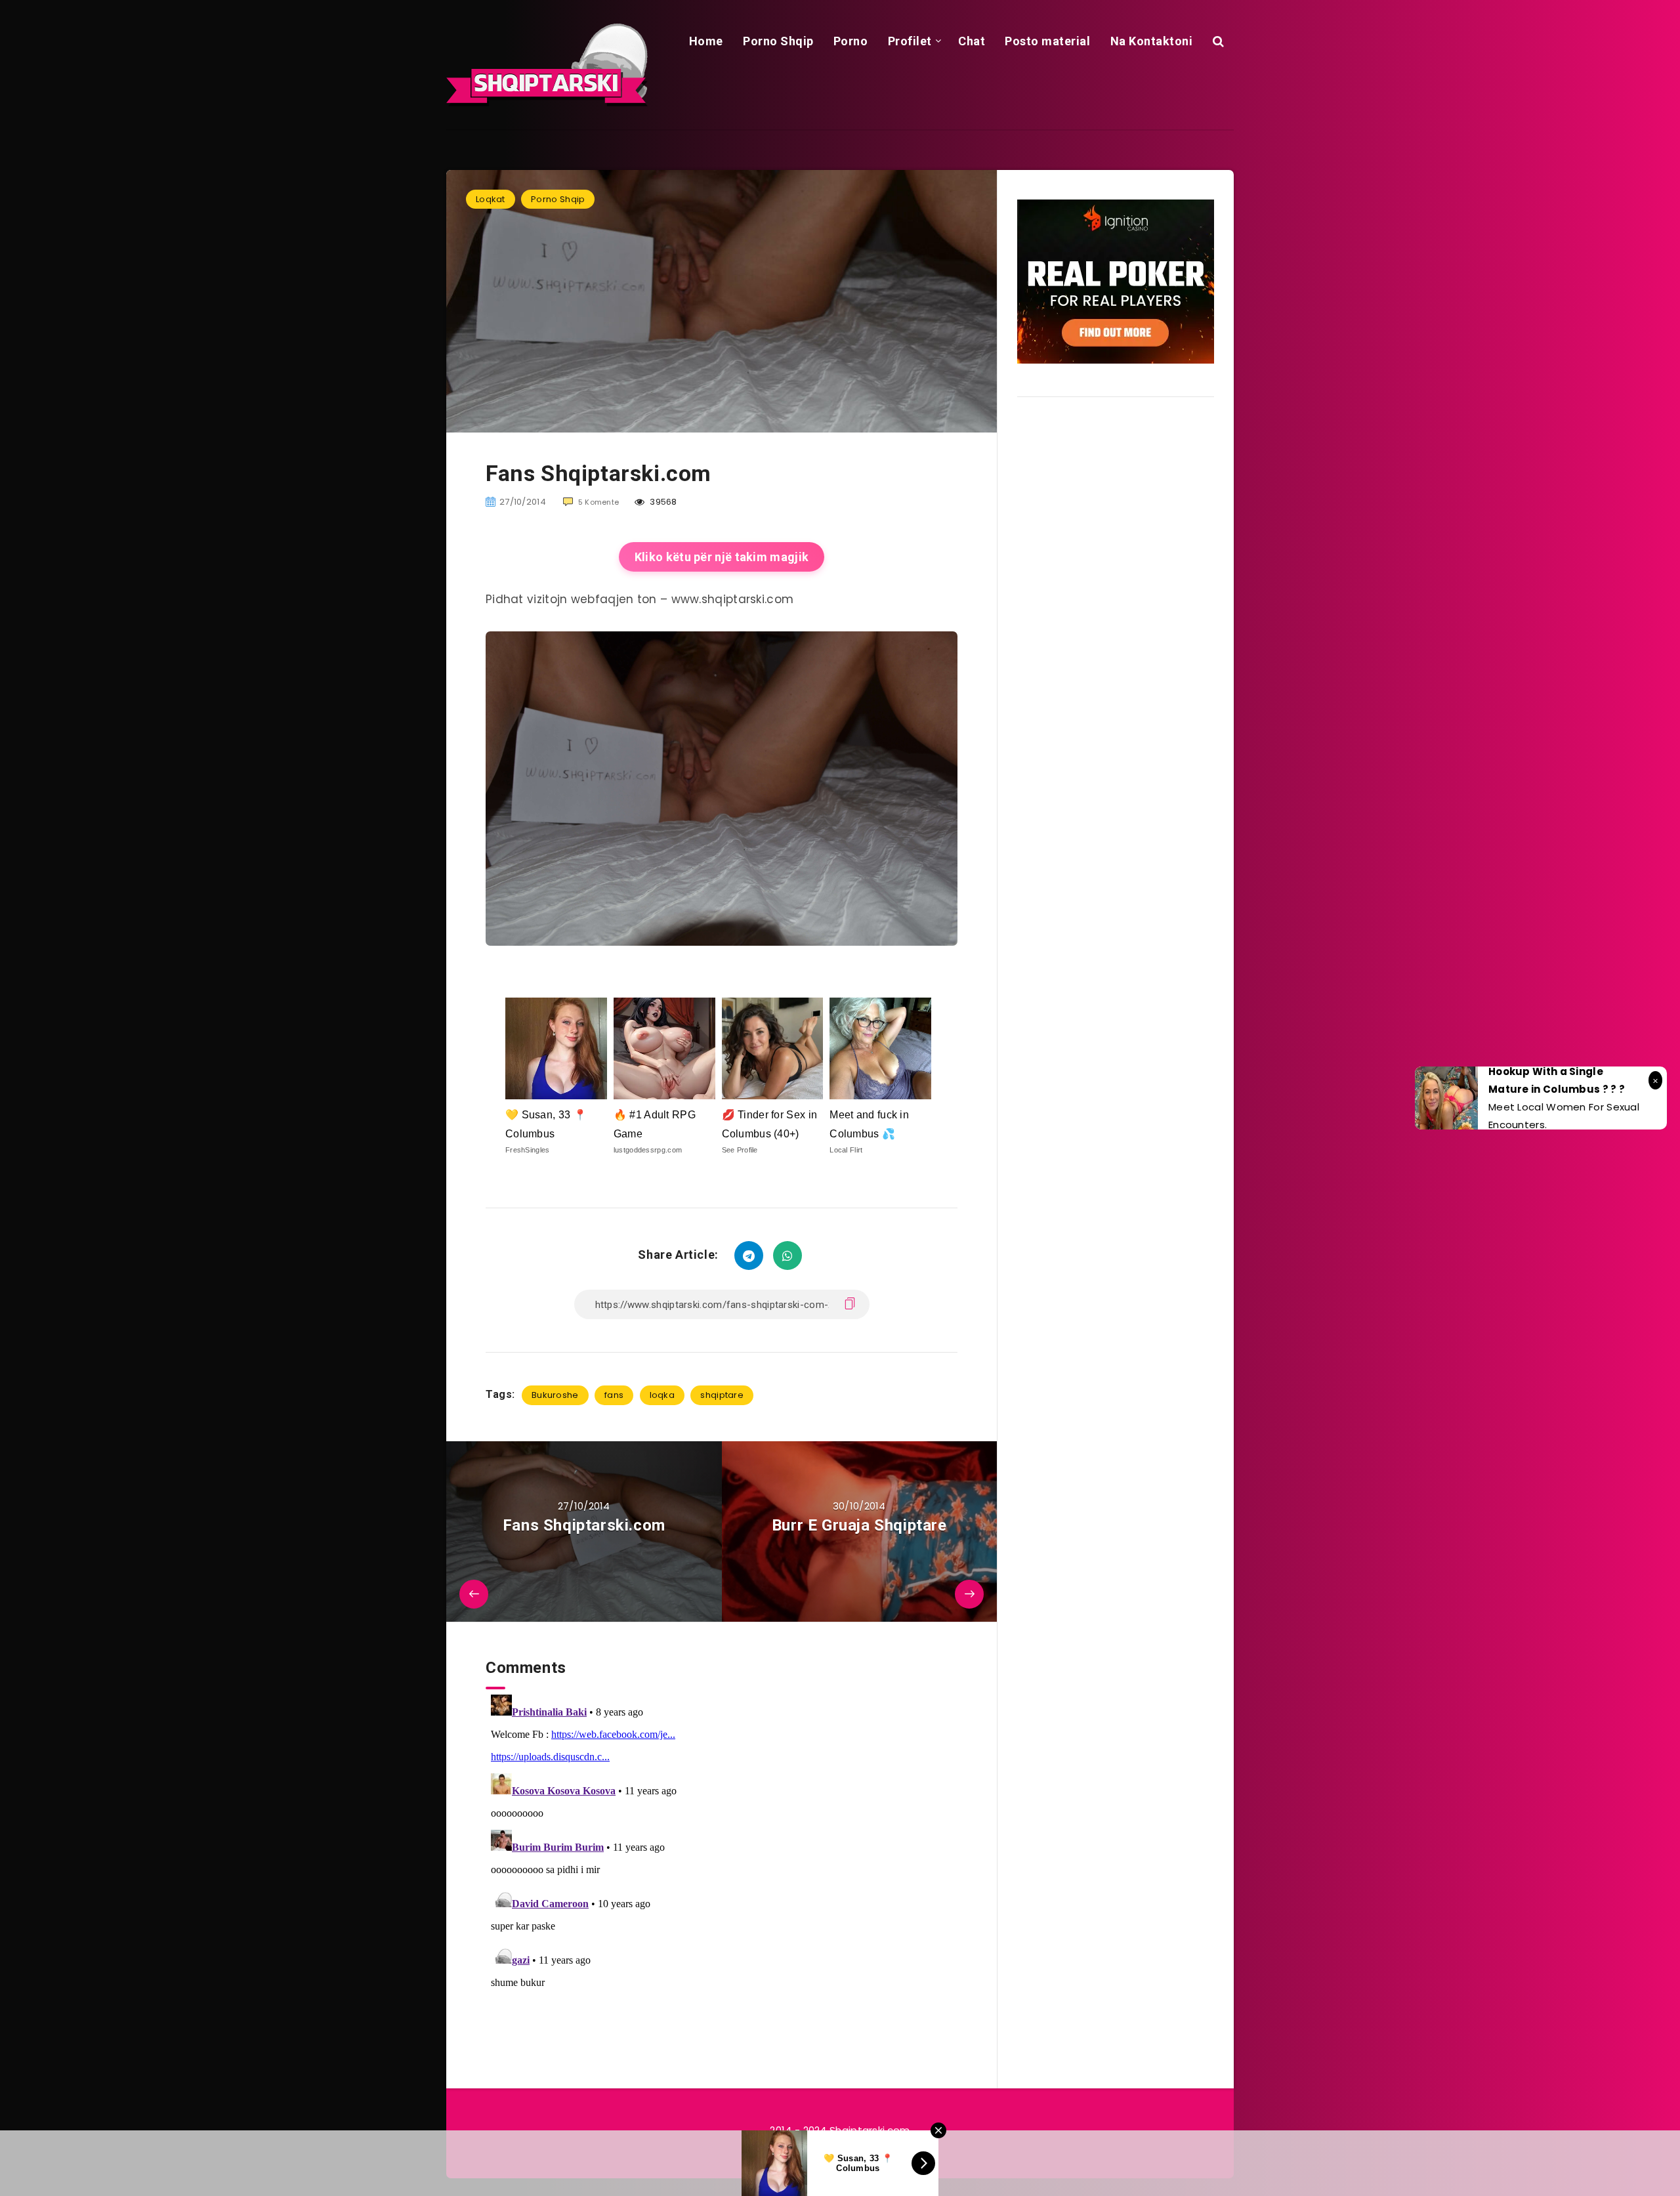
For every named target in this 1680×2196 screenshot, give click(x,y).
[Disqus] (722, 1853)
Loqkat (491, 199)
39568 (662, 502)
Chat (972, 41)
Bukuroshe (555, 1395)
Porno (851, 41)
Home (706, 41)
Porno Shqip (778, 41)
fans (614, 1395)
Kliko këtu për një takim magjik (722, 557)
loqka (662, 1395)
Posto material (1047, 41)
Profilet (910, 41)
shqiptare (722, 1395)
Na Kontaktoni (1152, 41)
